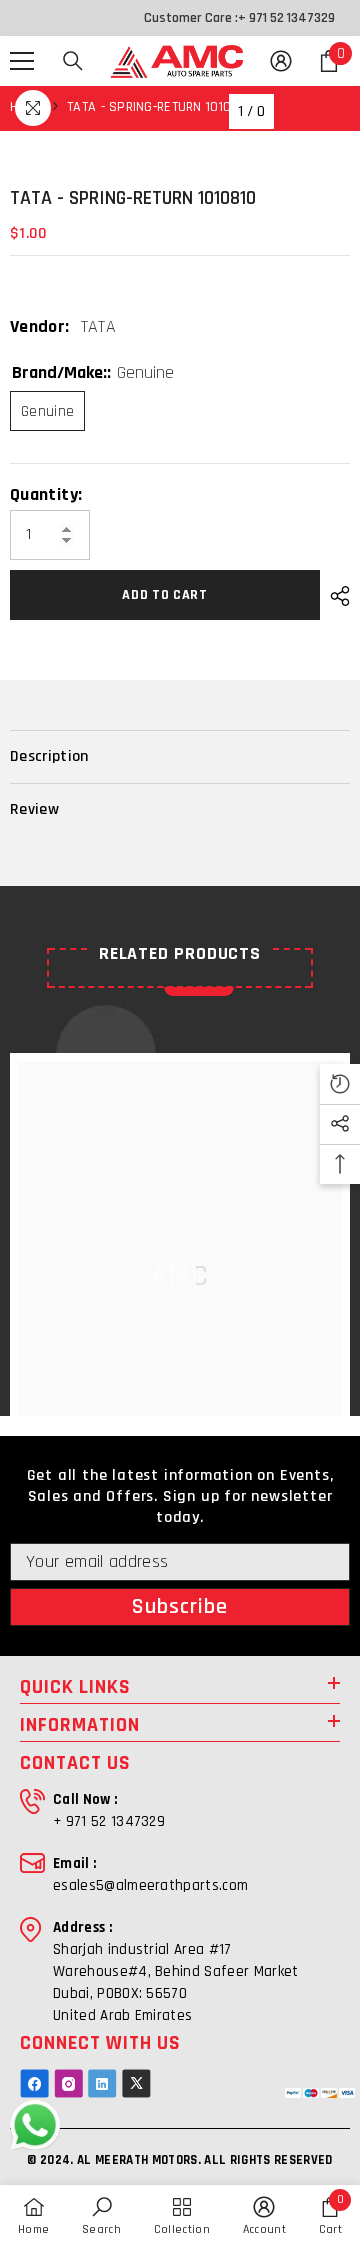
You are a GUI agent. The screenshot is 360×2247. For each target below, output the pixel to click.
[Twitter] (136, 2083)
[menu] (22, 61)
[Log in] (281, 61)
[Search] (73, 61)
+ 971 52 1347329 (286, 18)
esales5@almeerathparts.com (150, 1885)
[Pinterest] (102, 2083)
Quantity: (46, 495)
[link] (101, 2216)
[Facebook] (34, 2083)
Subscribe (180, 1607)
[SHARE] (335, 596)
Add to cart (165, 595)
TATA (98, 326)
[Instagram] (68, 2083)
